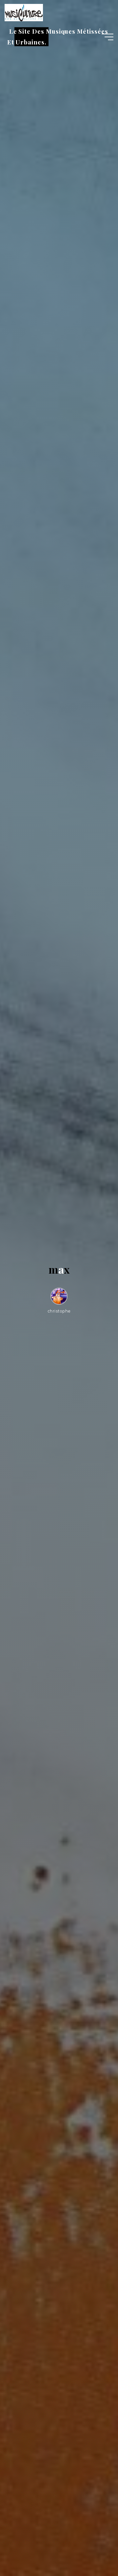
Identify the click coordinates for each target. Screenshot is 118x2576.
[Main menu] (108, 37)
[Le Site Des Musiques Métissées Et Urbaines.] (24, 12)
